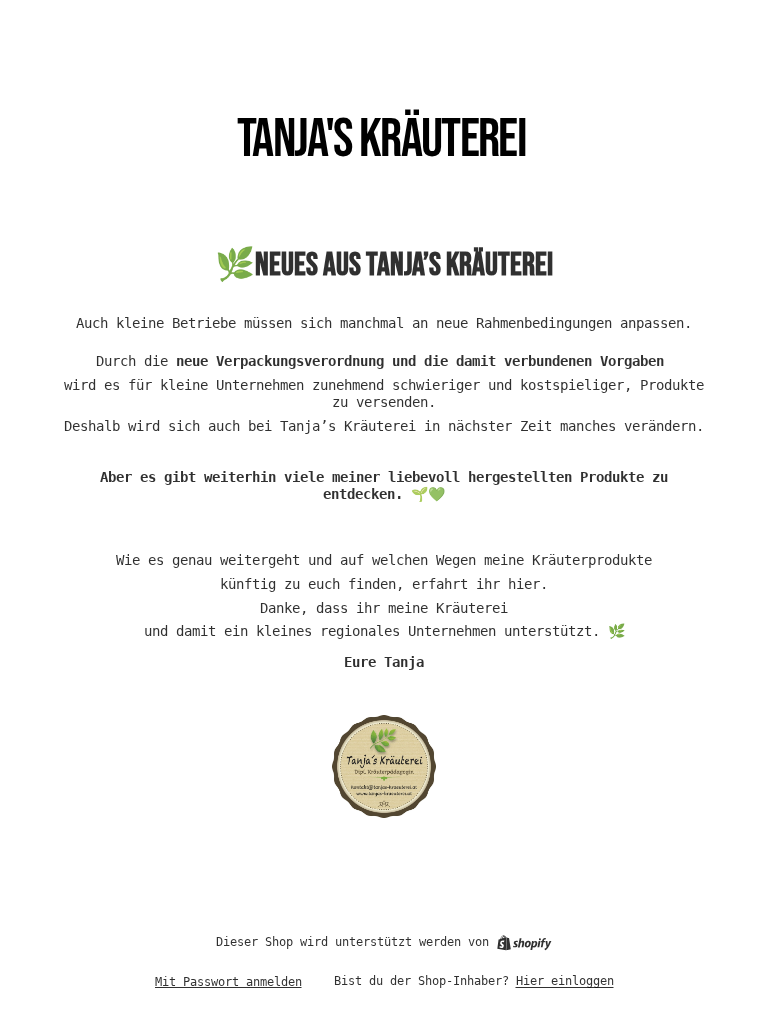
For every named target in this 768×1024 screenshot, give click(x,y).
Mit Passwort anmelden (228, 982)
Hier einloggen (565, 981)
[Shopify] (524, 943)
